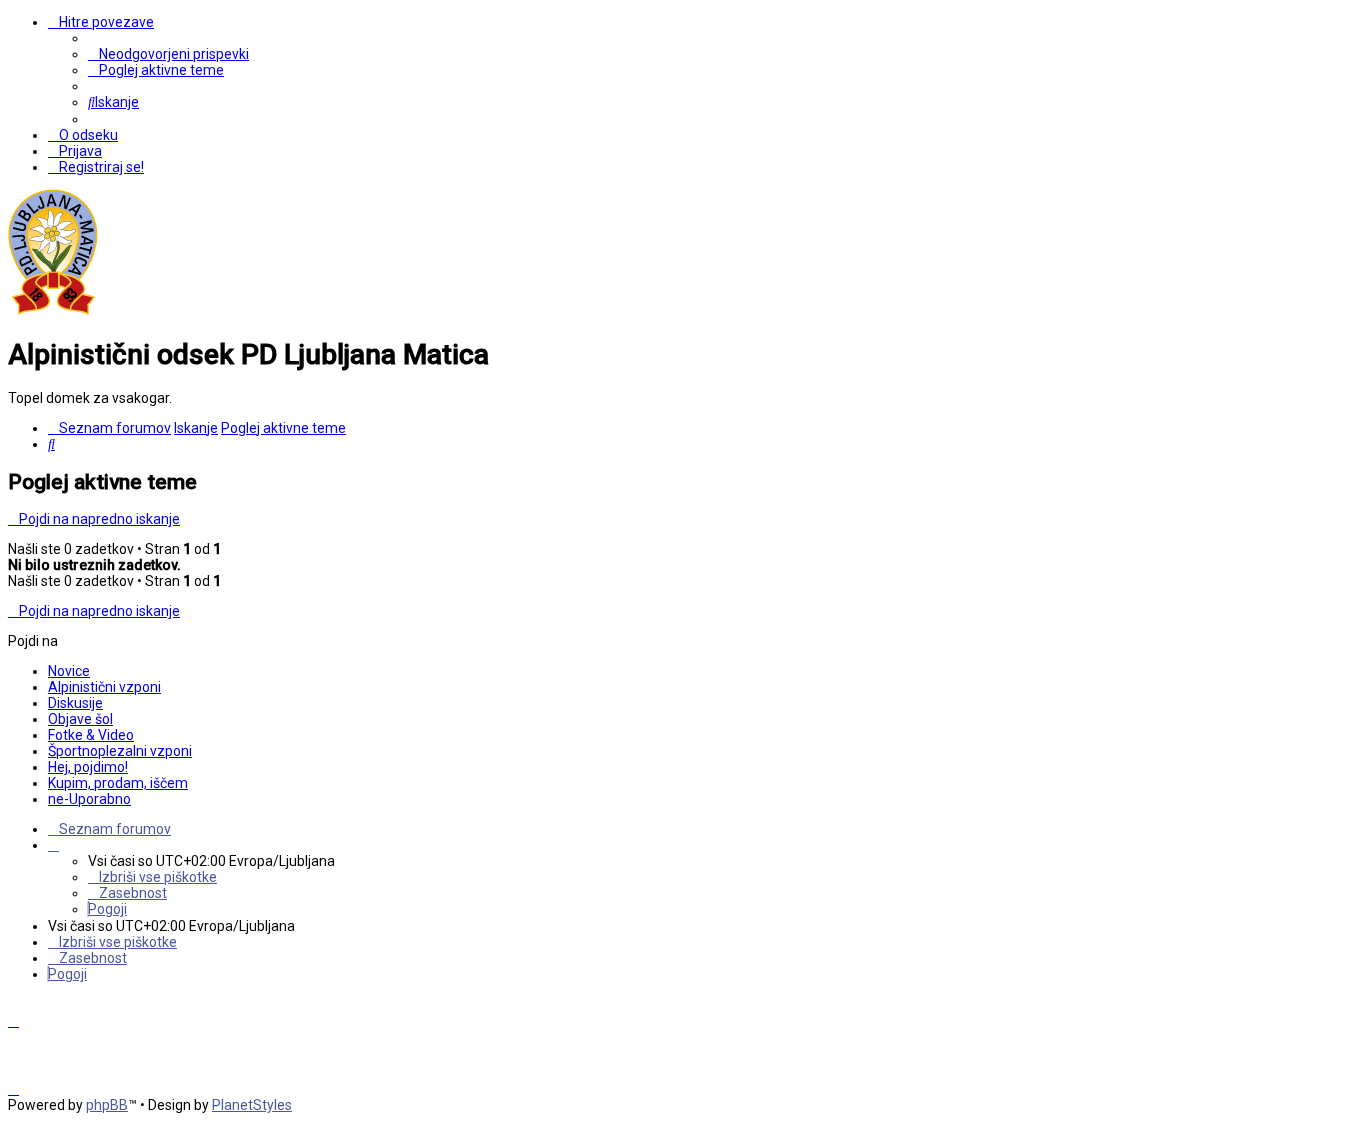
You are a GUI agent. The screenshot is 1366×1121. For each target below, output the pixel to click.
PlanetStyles (252, 1105)
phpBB (107, 1105)
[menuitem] (168, 54)
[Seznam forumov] (53, 311)
